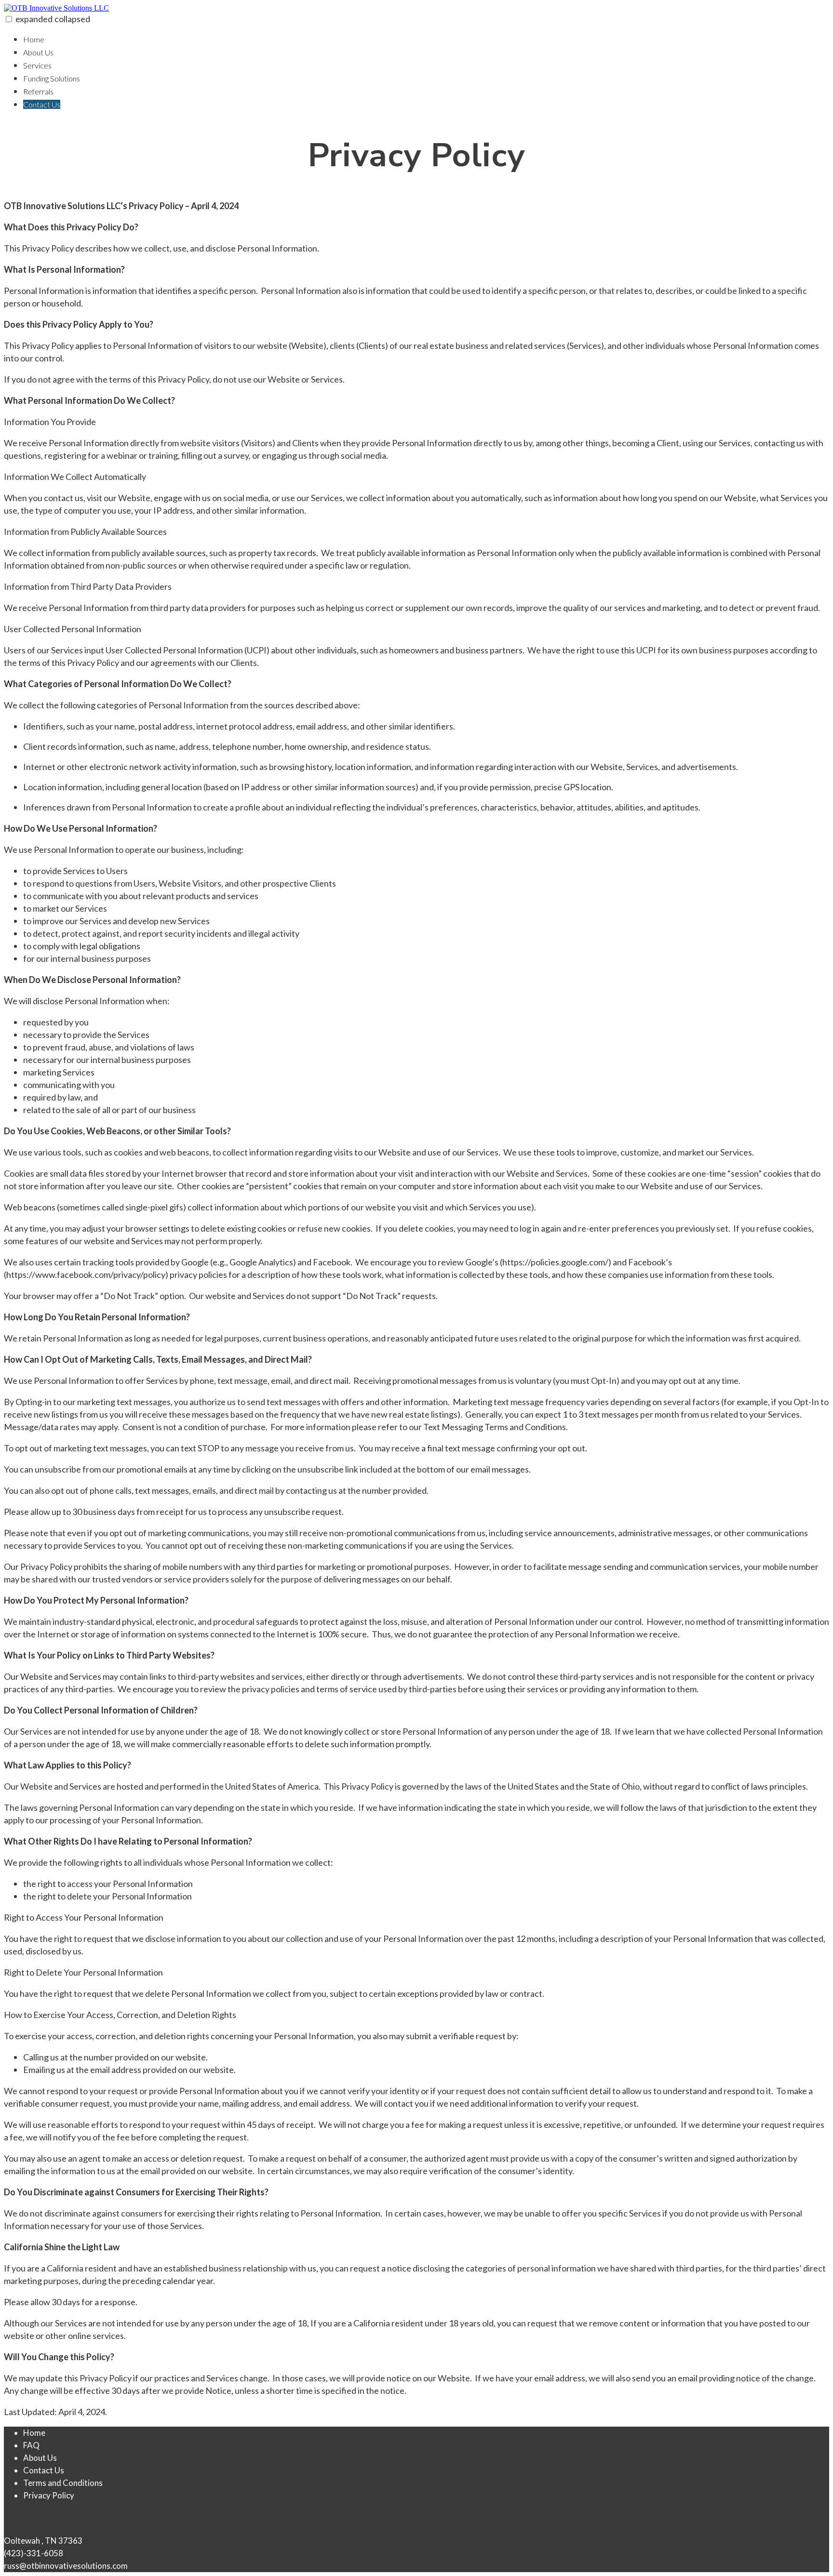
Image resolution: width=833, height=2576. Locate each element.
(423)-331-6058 (34, 2553)
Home (34, 39)
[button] (9, 19)
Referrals (38, 91)
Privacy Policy (49, 2495)
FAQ (31, 2445)
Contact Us (42, 104)
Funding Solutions (52, 78)
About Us (38, 52)
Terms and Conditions (63, 2483)
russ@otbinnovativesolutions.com (66, 2566)
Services (37, 65)
